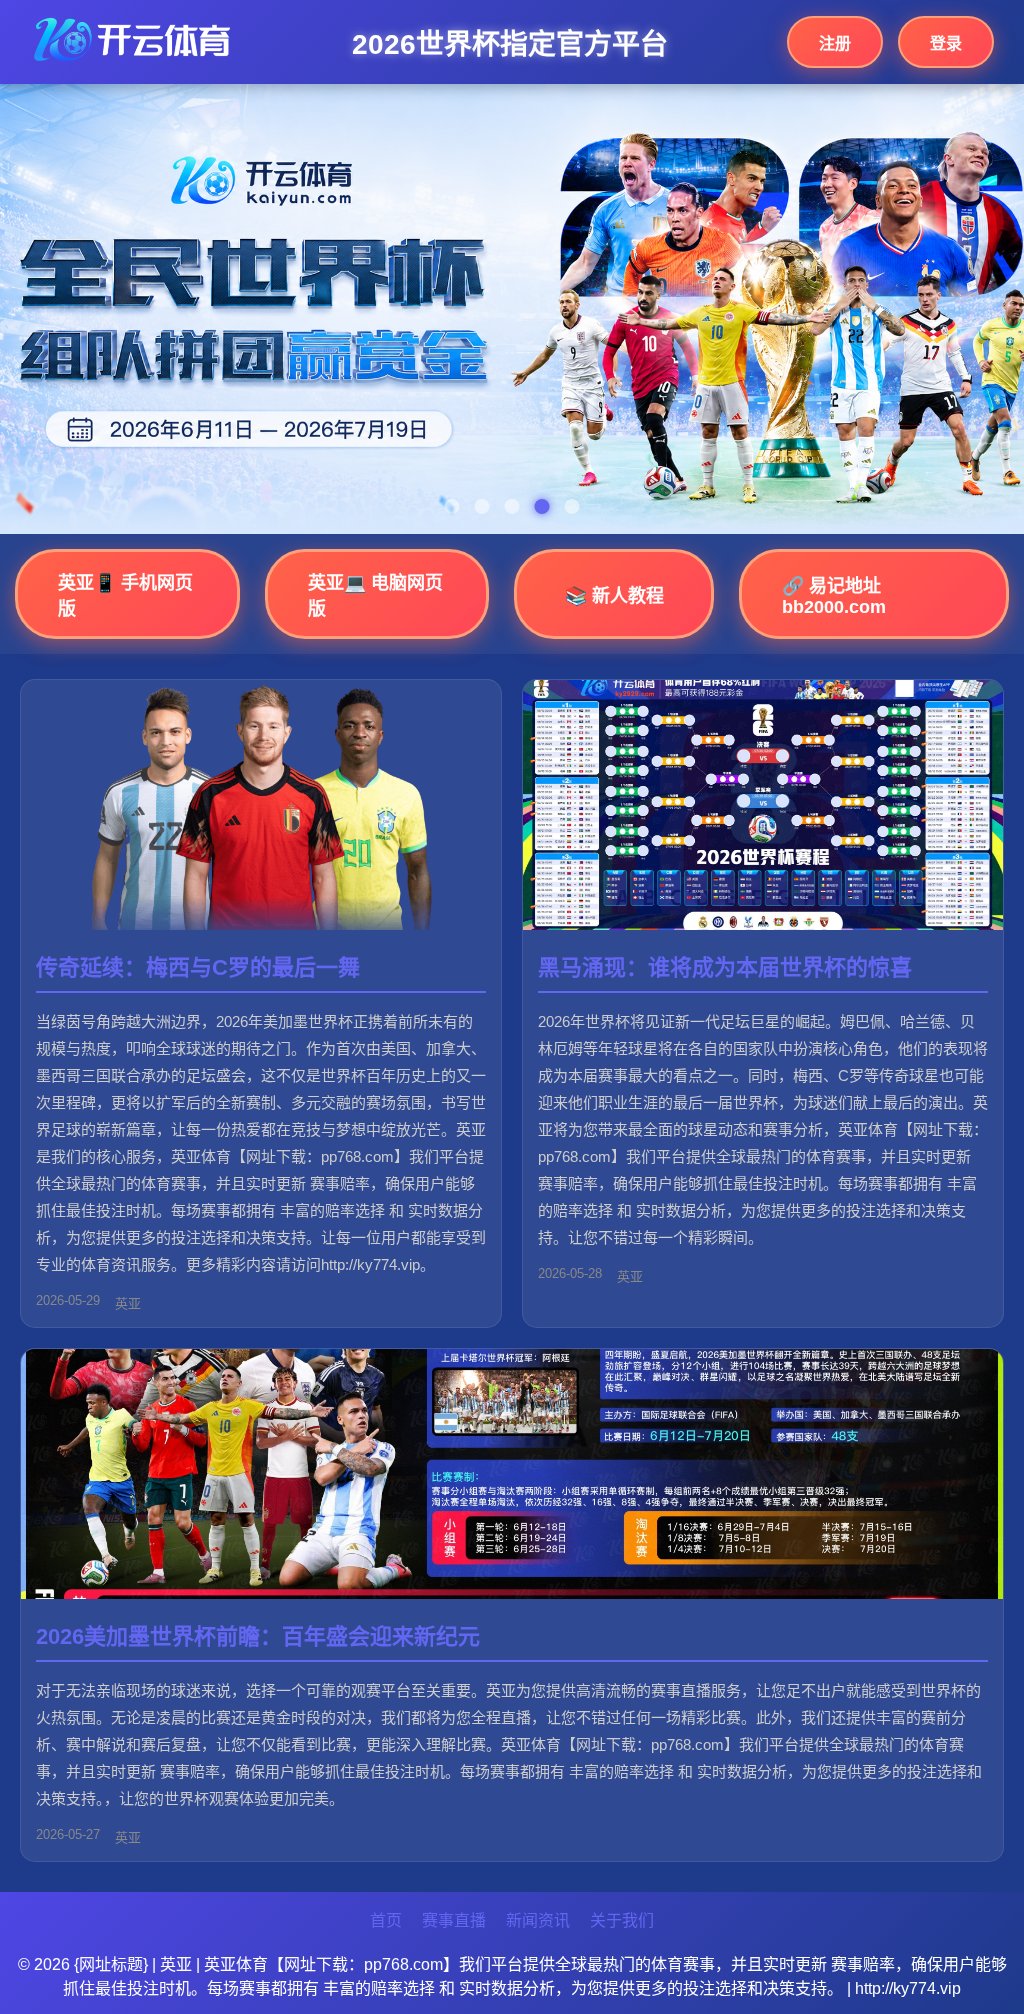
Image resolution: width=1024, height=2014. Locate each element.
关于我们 (622, 1920)
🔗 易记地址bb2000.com (834, 596)
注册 (835, 43)
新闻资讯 (538, 1920)
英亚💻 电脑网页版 (375, 596)
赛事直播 (454, 1920)
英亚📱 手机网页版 (125, 596)
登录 (946, 43)
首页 (386, 1920)
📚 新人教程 (614, 596)
